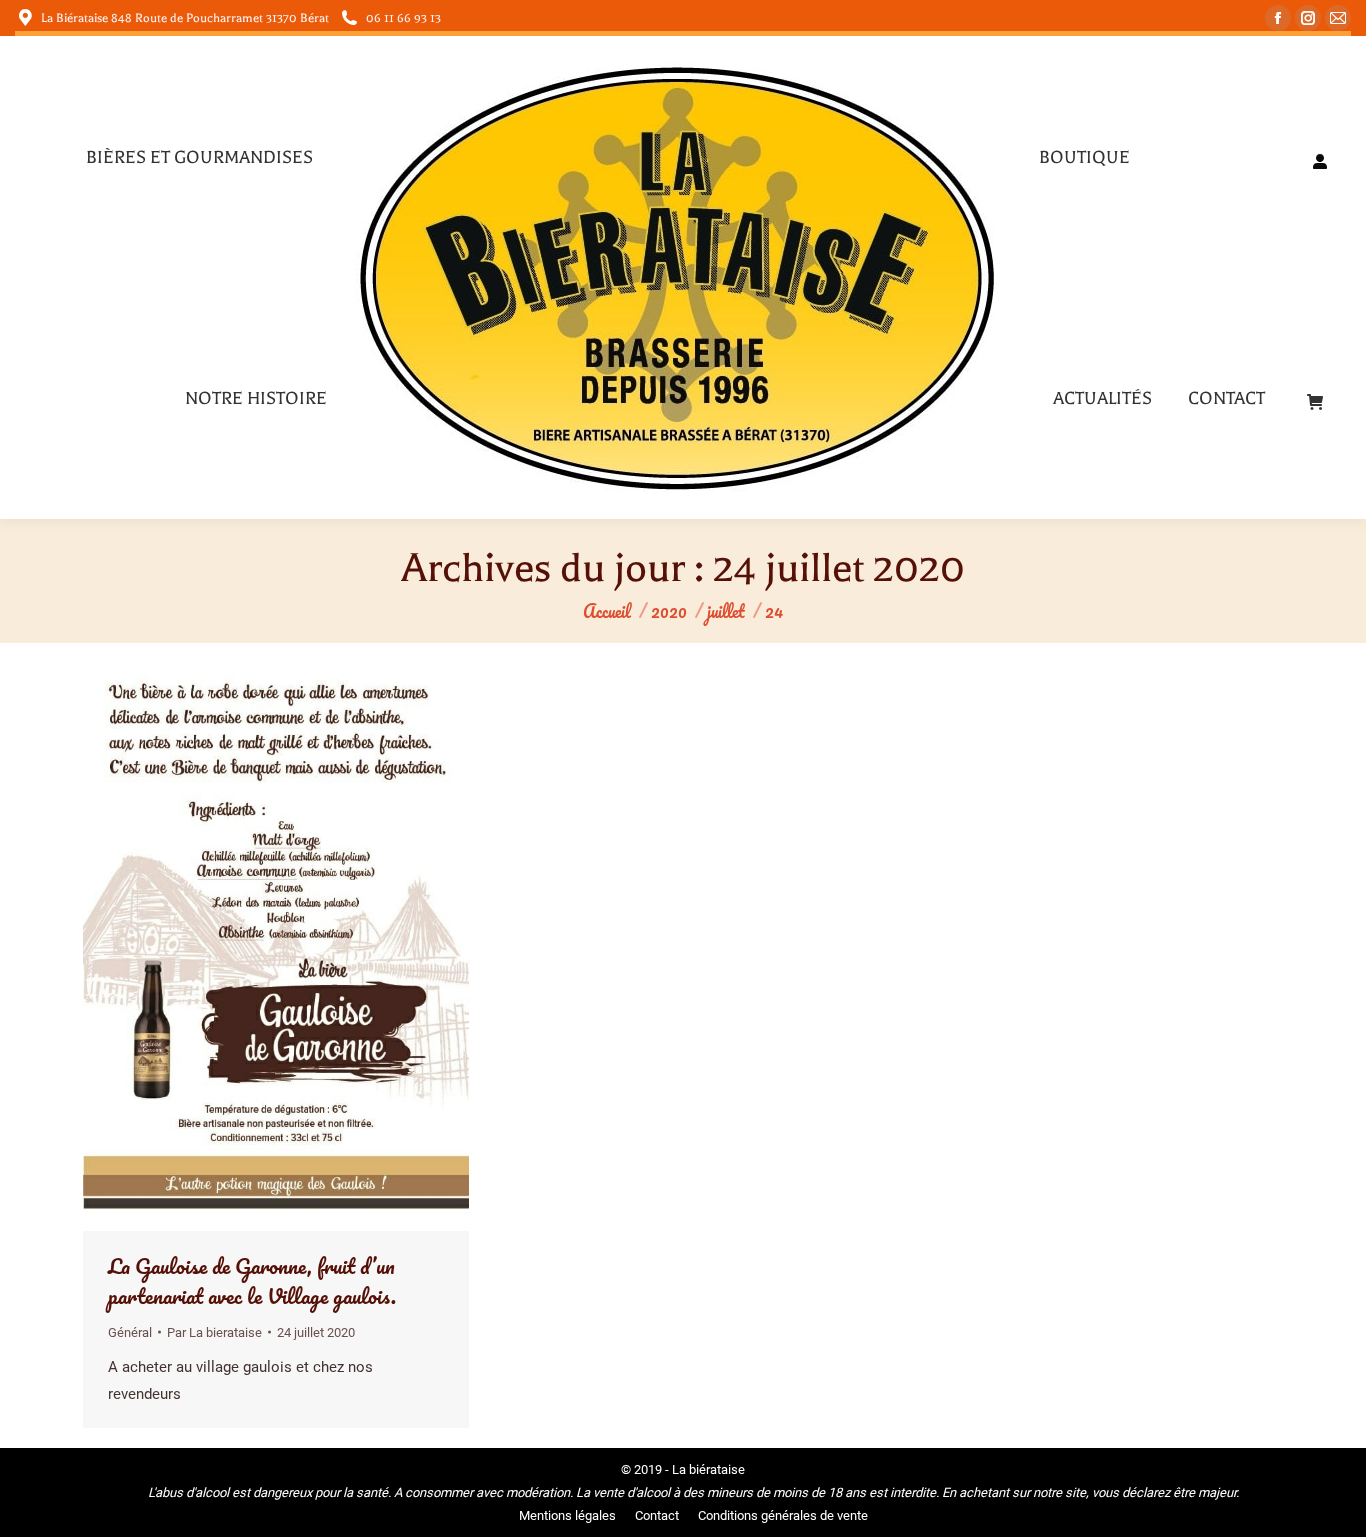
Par (214, 1332)
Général (130, 1332)
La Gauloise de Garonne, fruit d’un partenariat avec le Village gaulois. (252, 1280)
